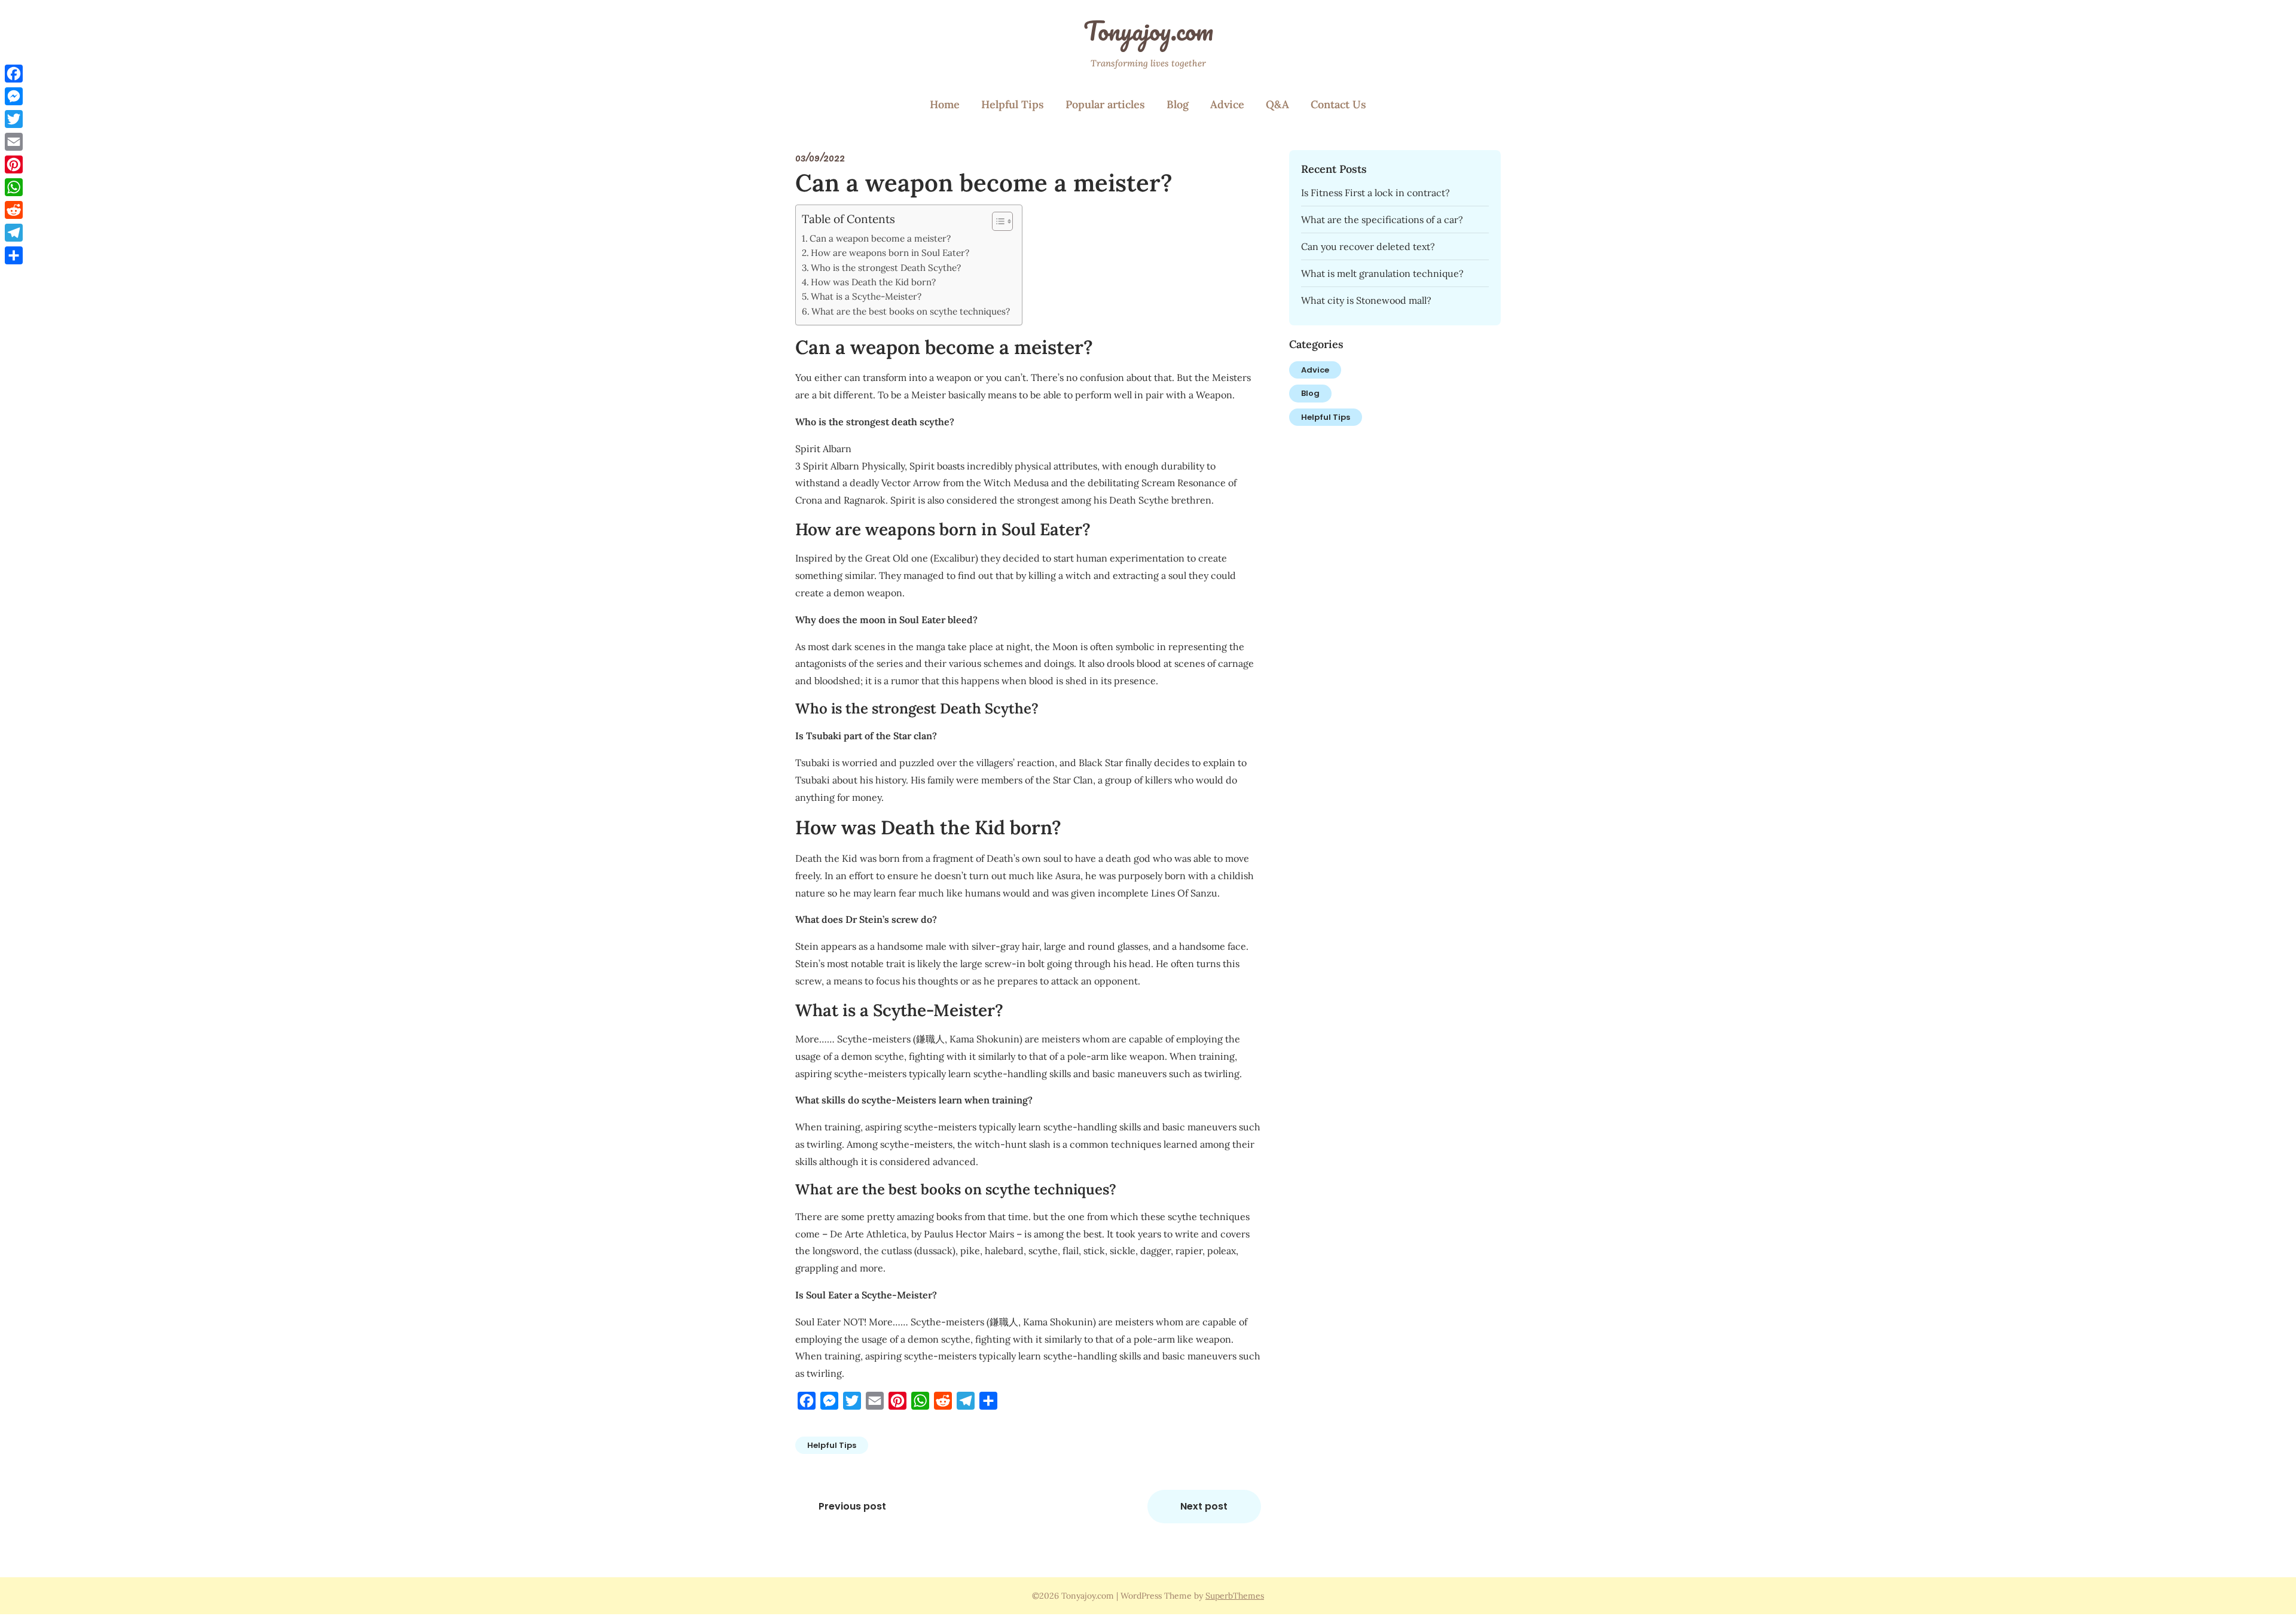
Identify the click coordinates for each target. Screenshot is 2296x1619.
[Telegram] (14, 233)
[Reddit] (14, 210)
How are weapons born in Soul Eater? (890, 253)
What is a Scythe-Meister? (866, 296)
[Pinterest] (14, 164)
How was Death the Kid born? (873, 282)
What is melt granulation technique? (1382, 273)
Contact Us (1338, 104)
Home (945, 104)
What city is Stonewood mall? (1366, 300)
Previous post (852, 1506)
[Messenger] (14, 96)
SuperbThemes (1235, 1596)
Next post (1204, 1506)
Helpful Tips (1013, 104)
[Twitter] (14, 119)
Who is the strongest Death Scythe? (886, 268)
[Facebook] (14, 74)
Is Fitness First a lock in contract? (1376, 193)
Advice (1227, 104)
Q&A (1277, 104)
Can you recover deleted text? (1368, 246)
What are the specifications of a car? (1382, 219)
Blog (1178, 104)
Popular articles (1105, 104)
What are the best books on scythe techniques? (911, 311)
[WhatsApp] (14, 187)
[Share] (14, 255)
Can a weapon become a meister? (880, 238)
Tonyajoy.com (1148, 31)
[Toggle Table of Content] (996, 221)
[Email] (14, 142)
